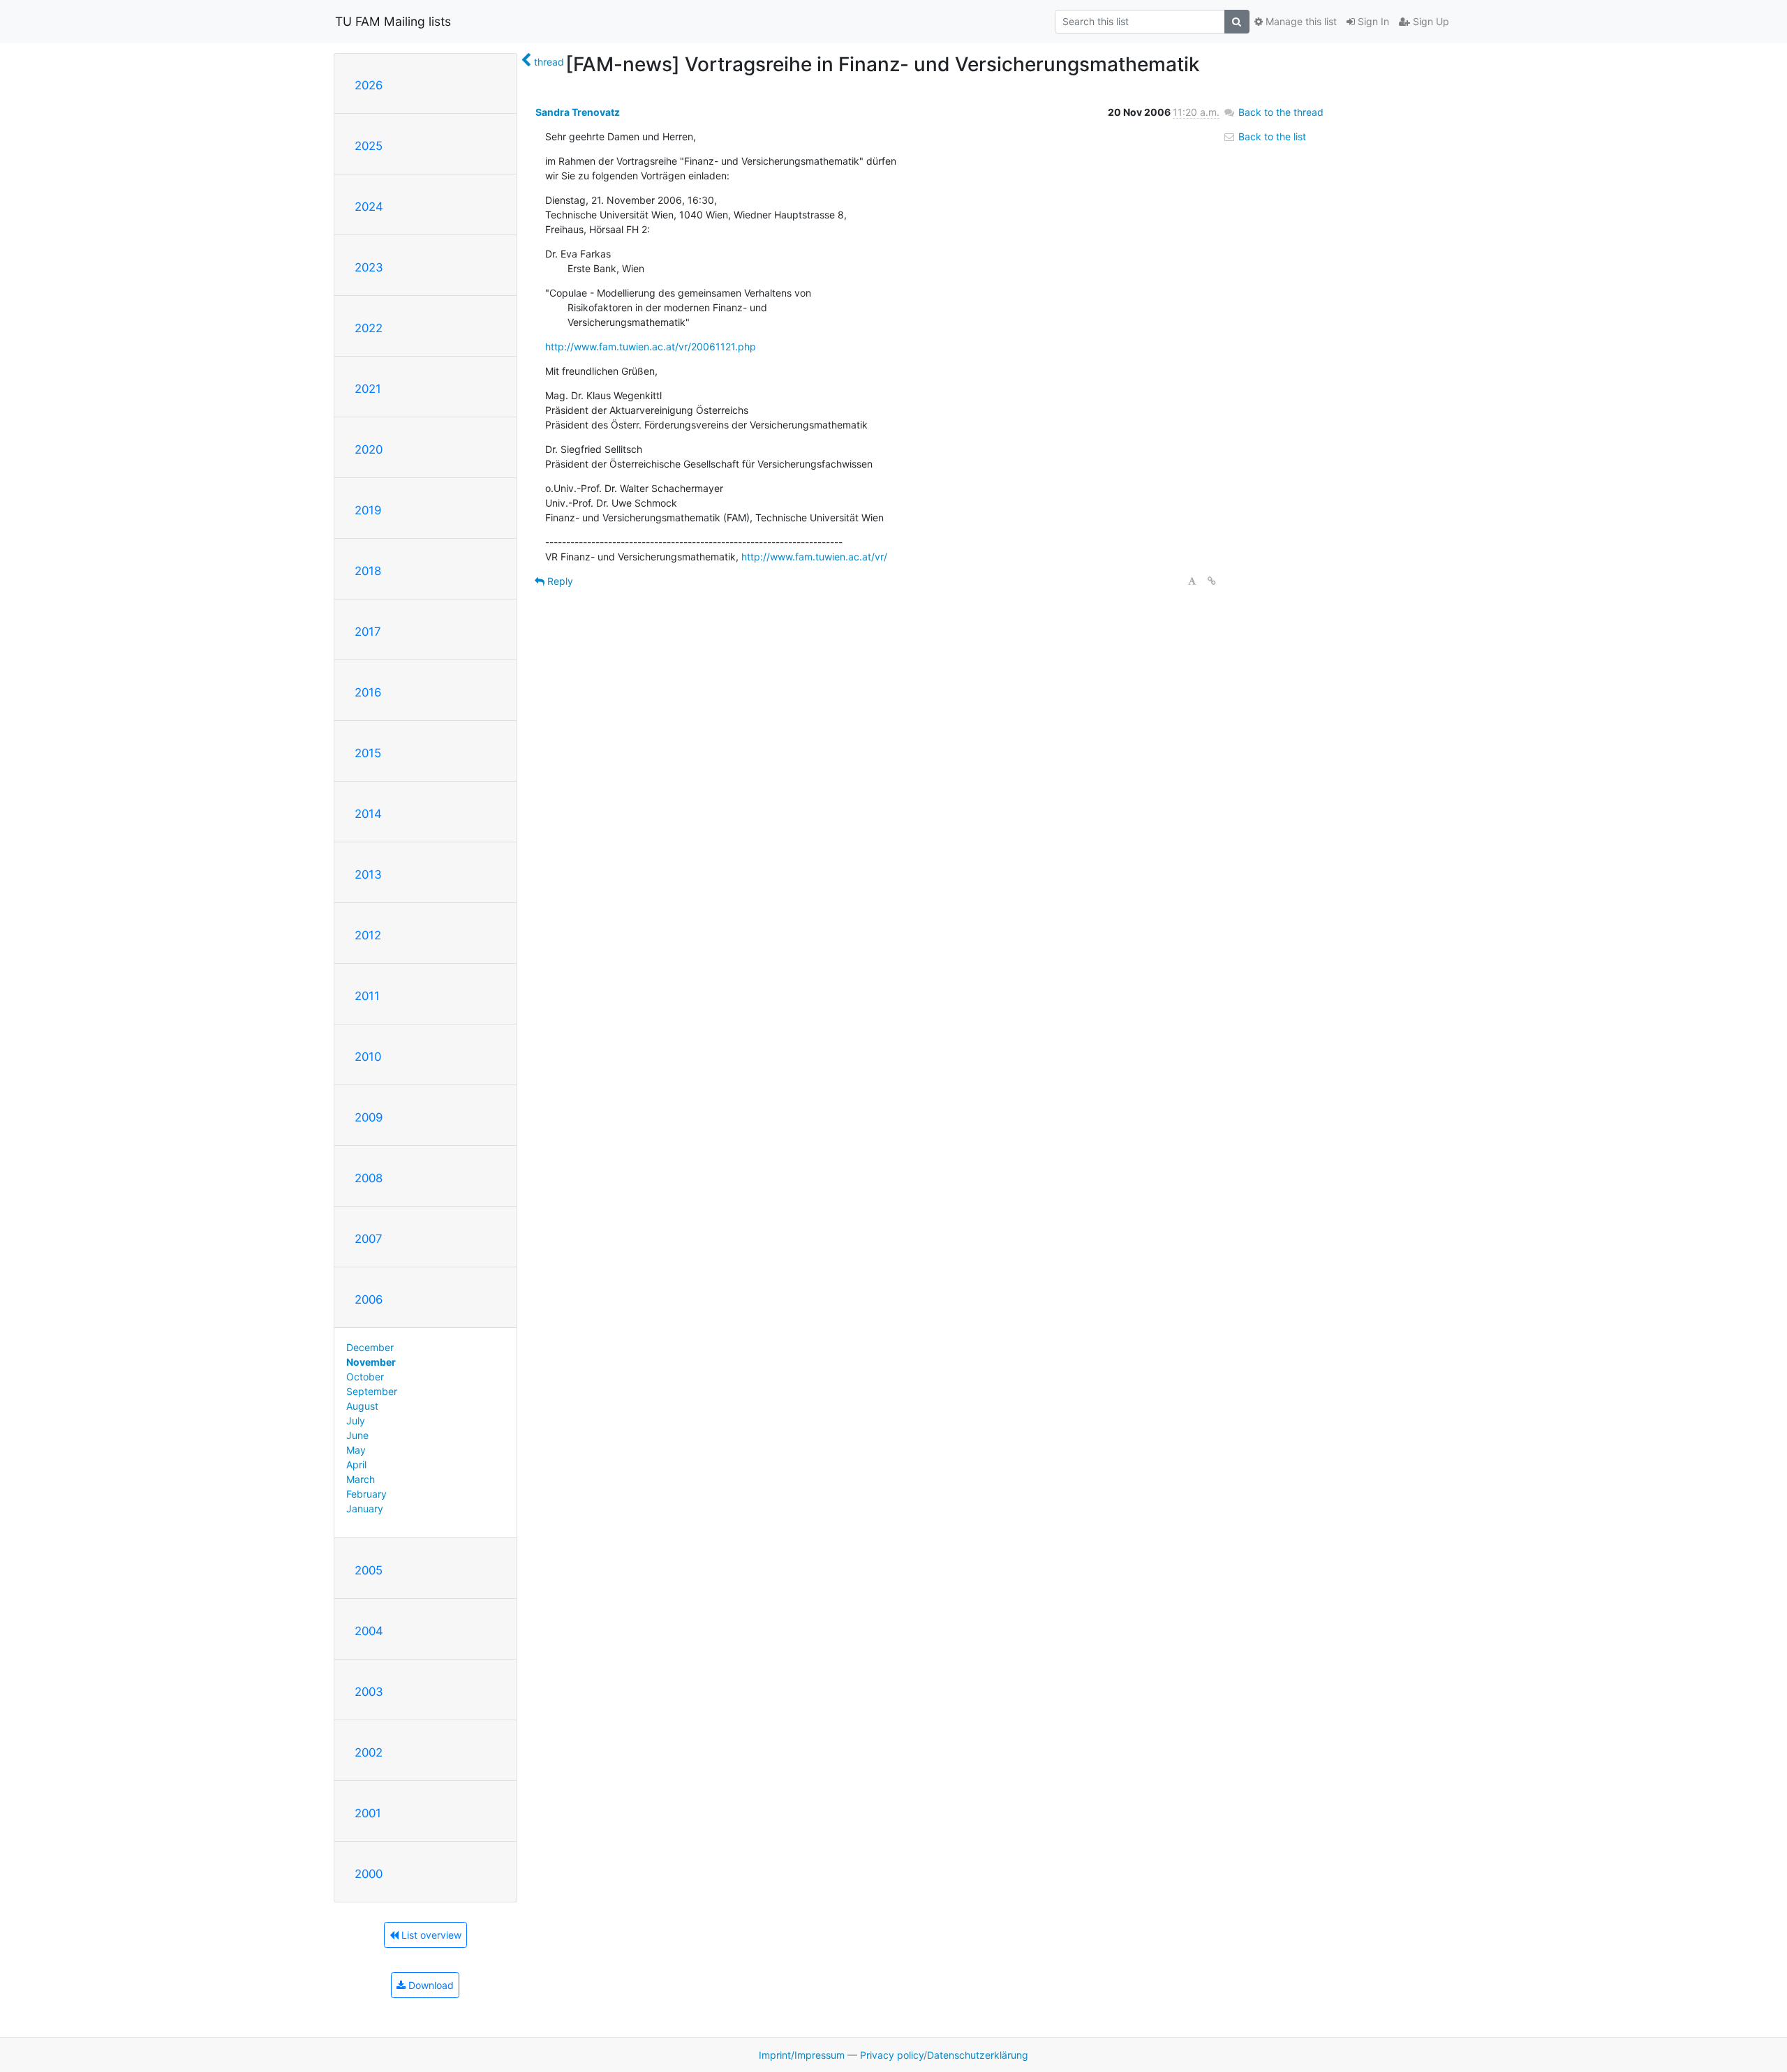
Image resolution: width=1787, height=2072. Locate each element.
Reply (559, 581)
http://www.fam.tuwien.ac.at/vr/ (814, 557)
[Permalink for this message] (1212, 581)
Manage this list (1300, 21)
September (372, 1391)
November (371, 1362)
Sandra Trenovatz (578, 112)
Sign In (1372, 21)
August (362, 1406)
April (356, 1464)
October (365, 1377)
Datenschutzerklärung (978, 2055)
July (356, 1421)
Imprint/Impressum (802, 2055)
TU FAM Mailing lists (393, 21)
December (370, 1347)
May (356, 1450)
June (357, 1435)
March (361, 1479)
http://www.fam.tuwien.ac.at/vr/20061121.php (651, 346)
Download (430, 1985)
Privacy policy (892, 2055)
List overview (430, 1935)
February (366, 1494)
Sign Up (1430, 21)
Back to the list (1271, 136)
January (365, 1508)
